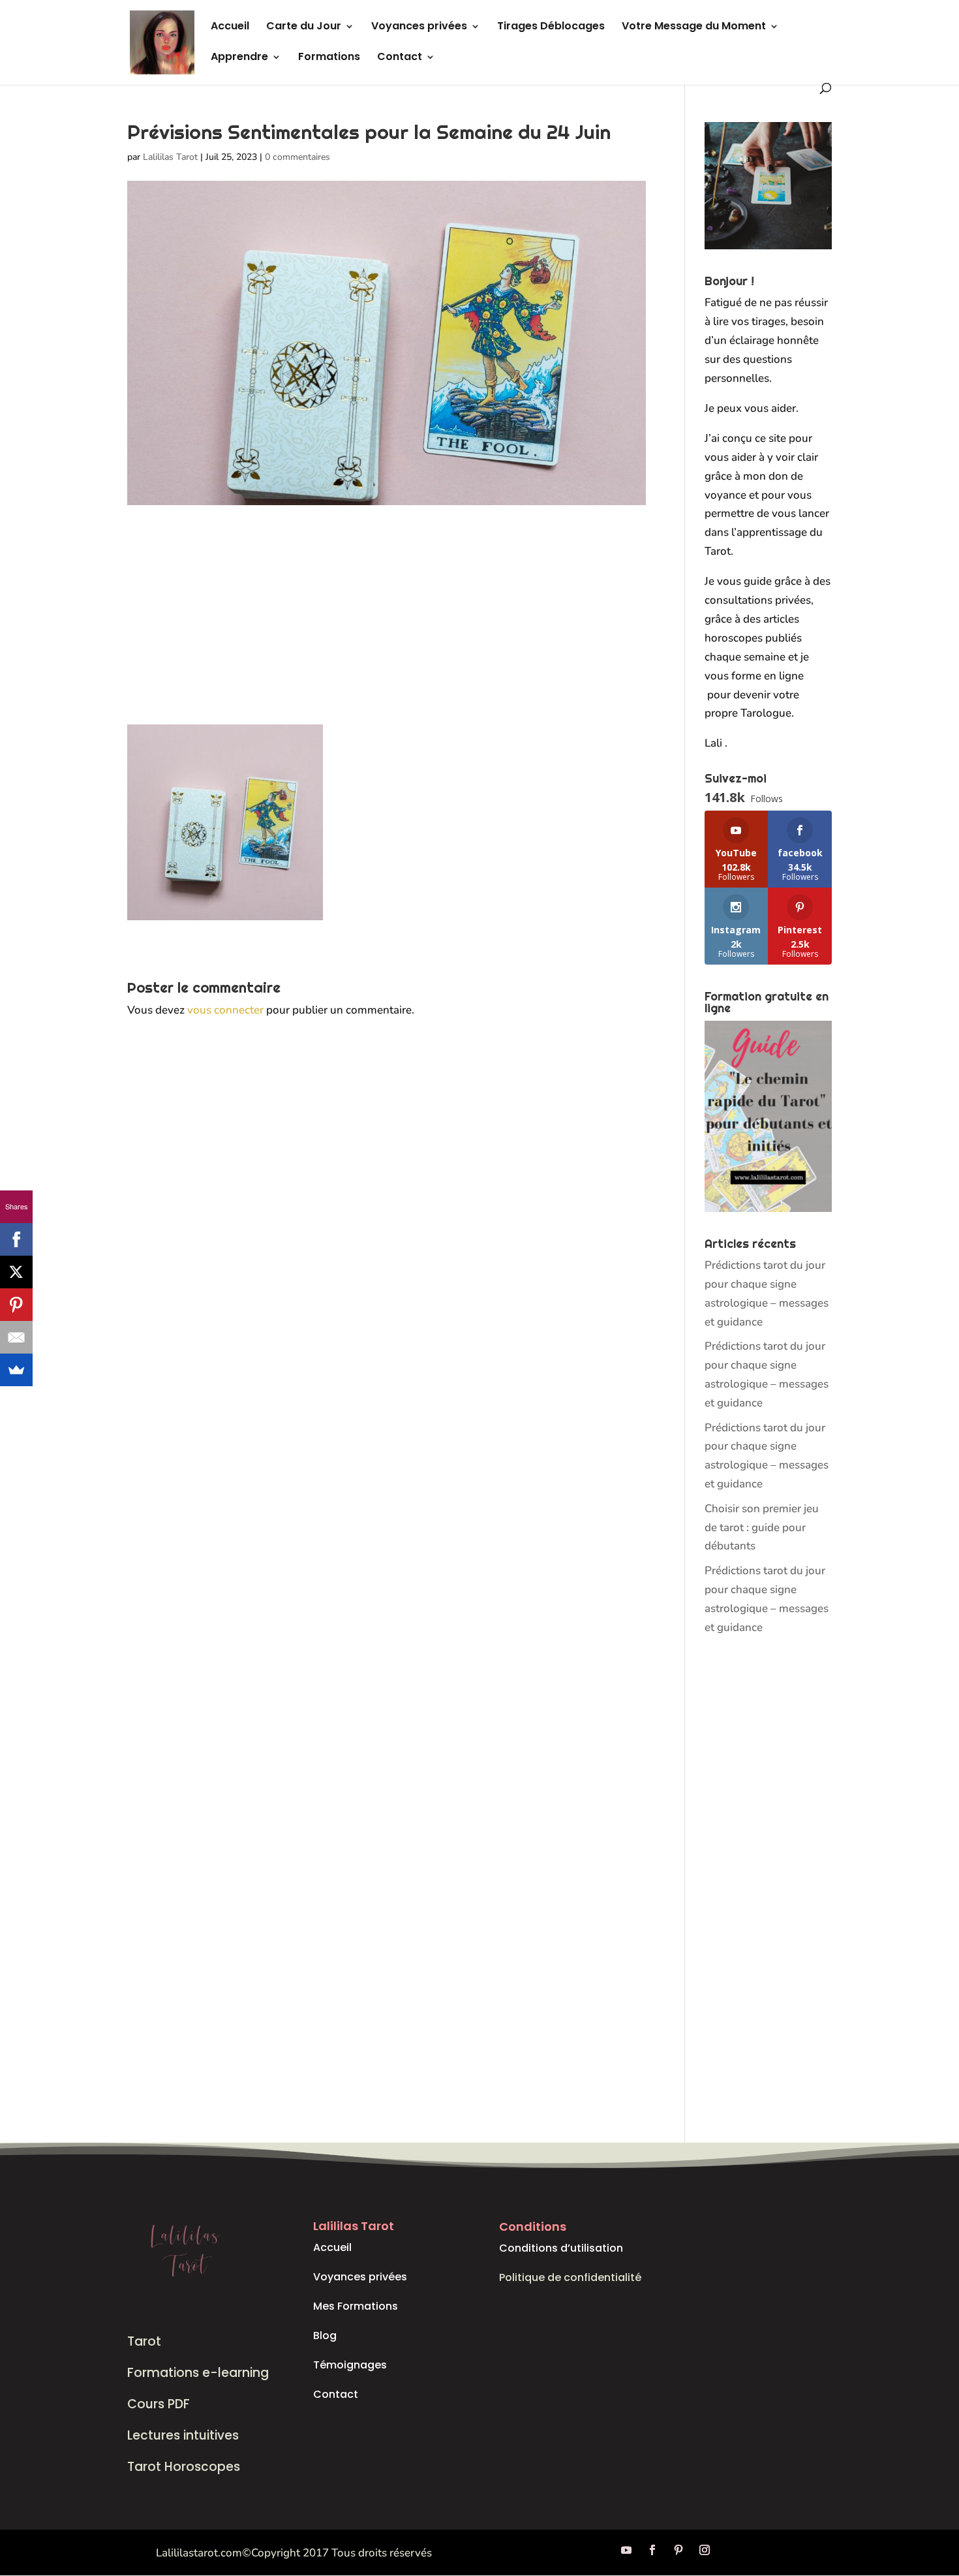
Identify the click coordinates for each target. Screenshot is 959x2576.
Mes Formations (356, 2306)
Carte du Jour (304, 27)
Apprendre (239, 58)
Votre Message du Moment (694, 27)
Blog (325, 2335)
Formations (329, 58)
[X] (16, 1272)
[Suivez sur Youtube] (626, 2550)
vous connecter (225, 1010)
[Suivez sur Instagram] (705, 2550)
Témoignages (350, 2365)
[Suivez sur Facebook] (652, 2550)
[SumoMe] (16, 1370)
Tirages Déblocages (551, 27)
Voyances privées (419, 27)
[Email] (16, 1337)
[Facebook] (16, 1239)
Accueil (230, 27)
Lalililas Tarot (170, 157)
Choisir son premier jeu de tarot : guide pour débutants (762, 1528)
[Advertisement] (387, 628)
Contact (400, 58)
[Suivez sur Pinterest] (678, 2550)
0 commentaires (297, 157)
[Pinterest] (16, 1305)
